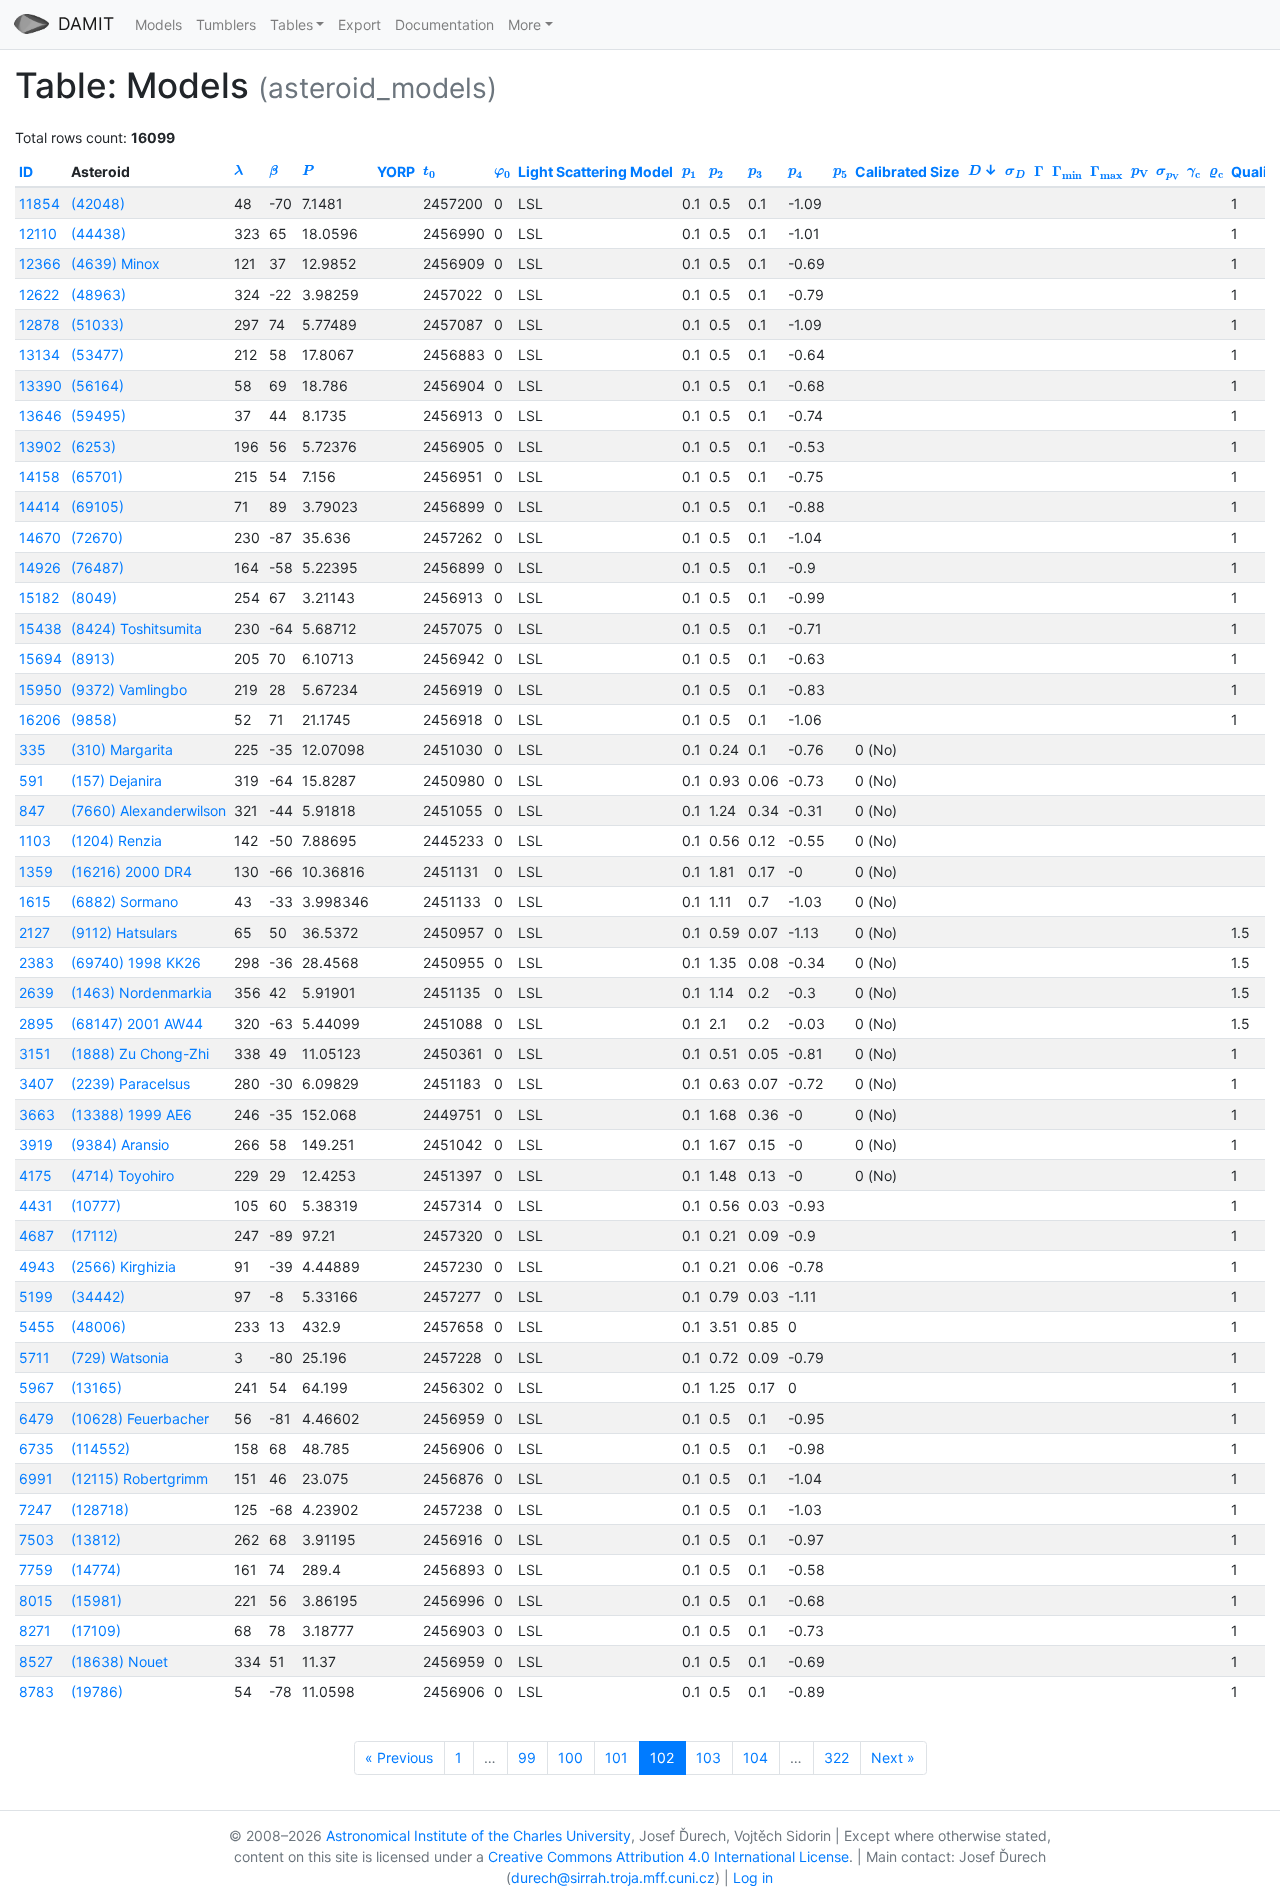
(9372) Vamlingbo (129, 689)
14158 (39, 476)
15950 (40, 689)
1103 (35, 840)
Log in (753, 1877)
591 (31, 780)
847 (32, 810)
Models (158, 24)
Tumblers (226, 24)
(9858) (94, 719)
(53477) (97, 354)
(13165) (96, 1387)
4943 (37, 1266)
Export (359, 24)
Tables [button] (291, 24)
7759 (36, 1569)
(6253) (93, 446)
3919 (36, 1144)
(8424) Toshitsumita (136, 628)
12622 (39, 294)
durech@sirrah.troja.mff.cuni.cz (613, 1877)
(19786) (97, 1691)
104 (755, 1757)
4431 (36, 1205)
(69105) (97, 506)
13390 (40, 385)
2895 (36, 1023)
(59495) (98, 415)
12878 (39, 324)
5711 (34, 1357)
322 (836, 1757)
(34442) (98, 1296)
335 (32, 749)
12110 (38, 233)
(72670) (97, 537)
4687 (36, 1235)
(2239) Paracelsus (130, 1083)
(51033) (97, 324)
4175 (35, 1175)
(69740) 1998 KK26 (136, 962)
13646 (40, 415)
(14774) (96, 1569)
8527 (36, 1661)
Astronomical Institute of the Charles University (478, 1835)
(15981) (96, 1600)
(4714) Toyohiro (122, 1175)
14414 (39, 506)
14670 (40, 537)
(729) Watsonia (120, 1357)
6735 (36, 1448)
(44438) (98, 233)
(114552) (100, 1448)
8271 (35, 1630)
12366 (40, 263)
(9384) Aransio (120, 1144)
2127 (34, 932)
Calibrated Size (907, 171)
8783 (36, 1691)
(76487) (97, 567)
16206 (40, 719)
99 (527, 1757)
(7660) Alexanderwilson (148, 810)
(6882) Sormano (124, 901)
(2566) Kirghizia (123, 1266)
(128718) (100, 1509)
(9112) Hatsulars (124, 932)
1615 (35, 901)
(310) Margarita (122, 749)
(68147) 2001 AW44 (137, 1023)
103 (708, 1757)
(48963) (98, 294)
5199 (36, 1296)
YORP (396, 171)
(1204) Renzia (116, 840)
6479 (36, 1418)
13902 (40, 446)
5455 (37, 1326)
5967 (36, 1387)
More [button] (524, 24)
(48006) (98, 1326)
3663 (37, 1114)
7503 (36, 1539)
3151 (35, 1053)
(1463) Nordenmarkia (141, 992)
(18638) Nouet (119, 1661)
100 (570, 1757)
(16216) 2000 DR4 (131, 871)
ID (26, 171)
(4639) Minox (115, 263)
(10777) (96, 1205)
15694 (40, 658)
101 (616, 1757)
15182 (39, 597)
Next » (893, 1757)
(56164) (97, 385)
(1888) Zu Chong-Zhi (140, 1053)
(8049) (94, 597)
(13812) (96, 1539)
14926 (40, 567)
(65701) (97, 476)
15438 (40, 628)
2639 (36, 992)
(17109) (96, 1630)
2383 (36, 962)
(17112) (94, 1235)
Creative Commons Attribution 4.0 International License (668, 1856)
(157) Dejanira (116, 780)
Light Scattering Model (595, 171)
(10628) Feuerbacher (140, 1418)
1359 (36, 871)
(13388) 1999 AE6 (131, 1114)
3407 (36, 1083)
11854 (39, 203)
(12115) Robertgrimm (139, 1478)
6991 (36, 1478)
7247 (35, 1509)
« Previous (399, 1757)
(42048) (98, 203)
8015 (36, 1600)
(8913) (93, 658)
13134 (39, 354)
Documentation (444, 24)
